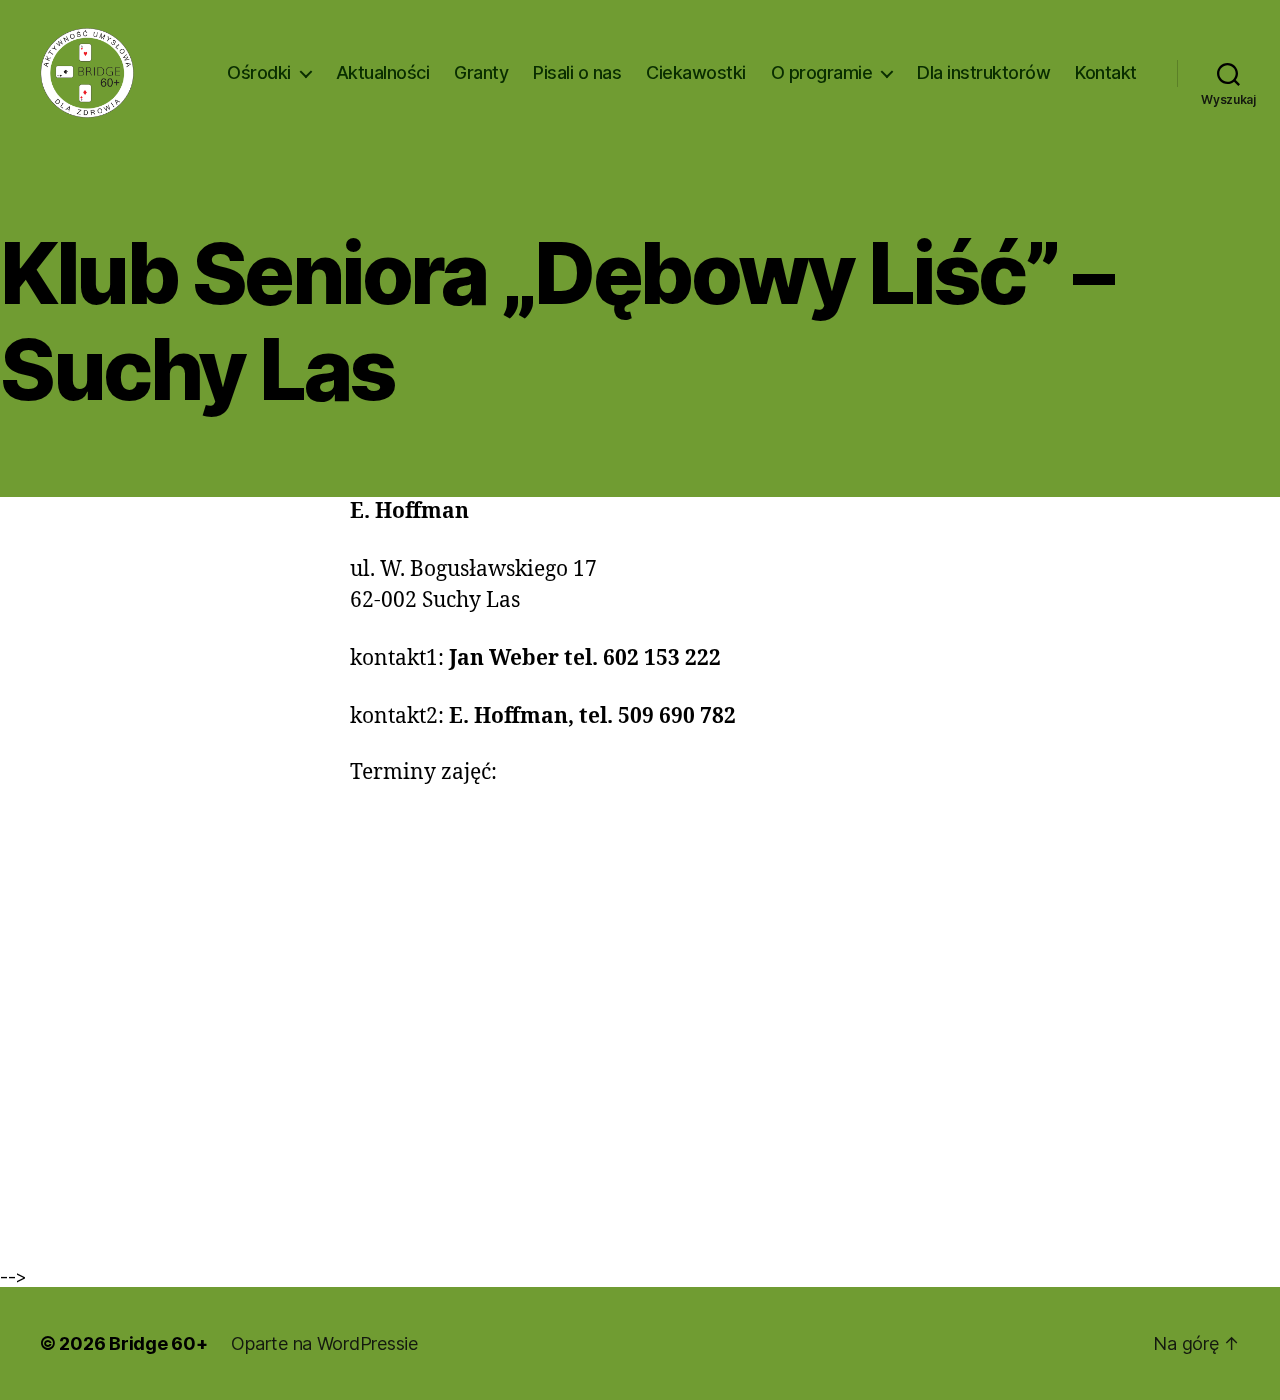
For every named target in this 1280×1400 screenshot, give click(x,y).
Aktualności (383, 72)
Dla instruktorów (983, 72)
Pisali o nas (577, 72)
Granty (481, 72)
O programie (822, 72)
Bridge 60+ (158, 1343)
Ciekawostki (696, 72)
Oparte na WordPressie (324, 1343)
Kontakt (1106, 72)
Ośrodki (259, 72)
